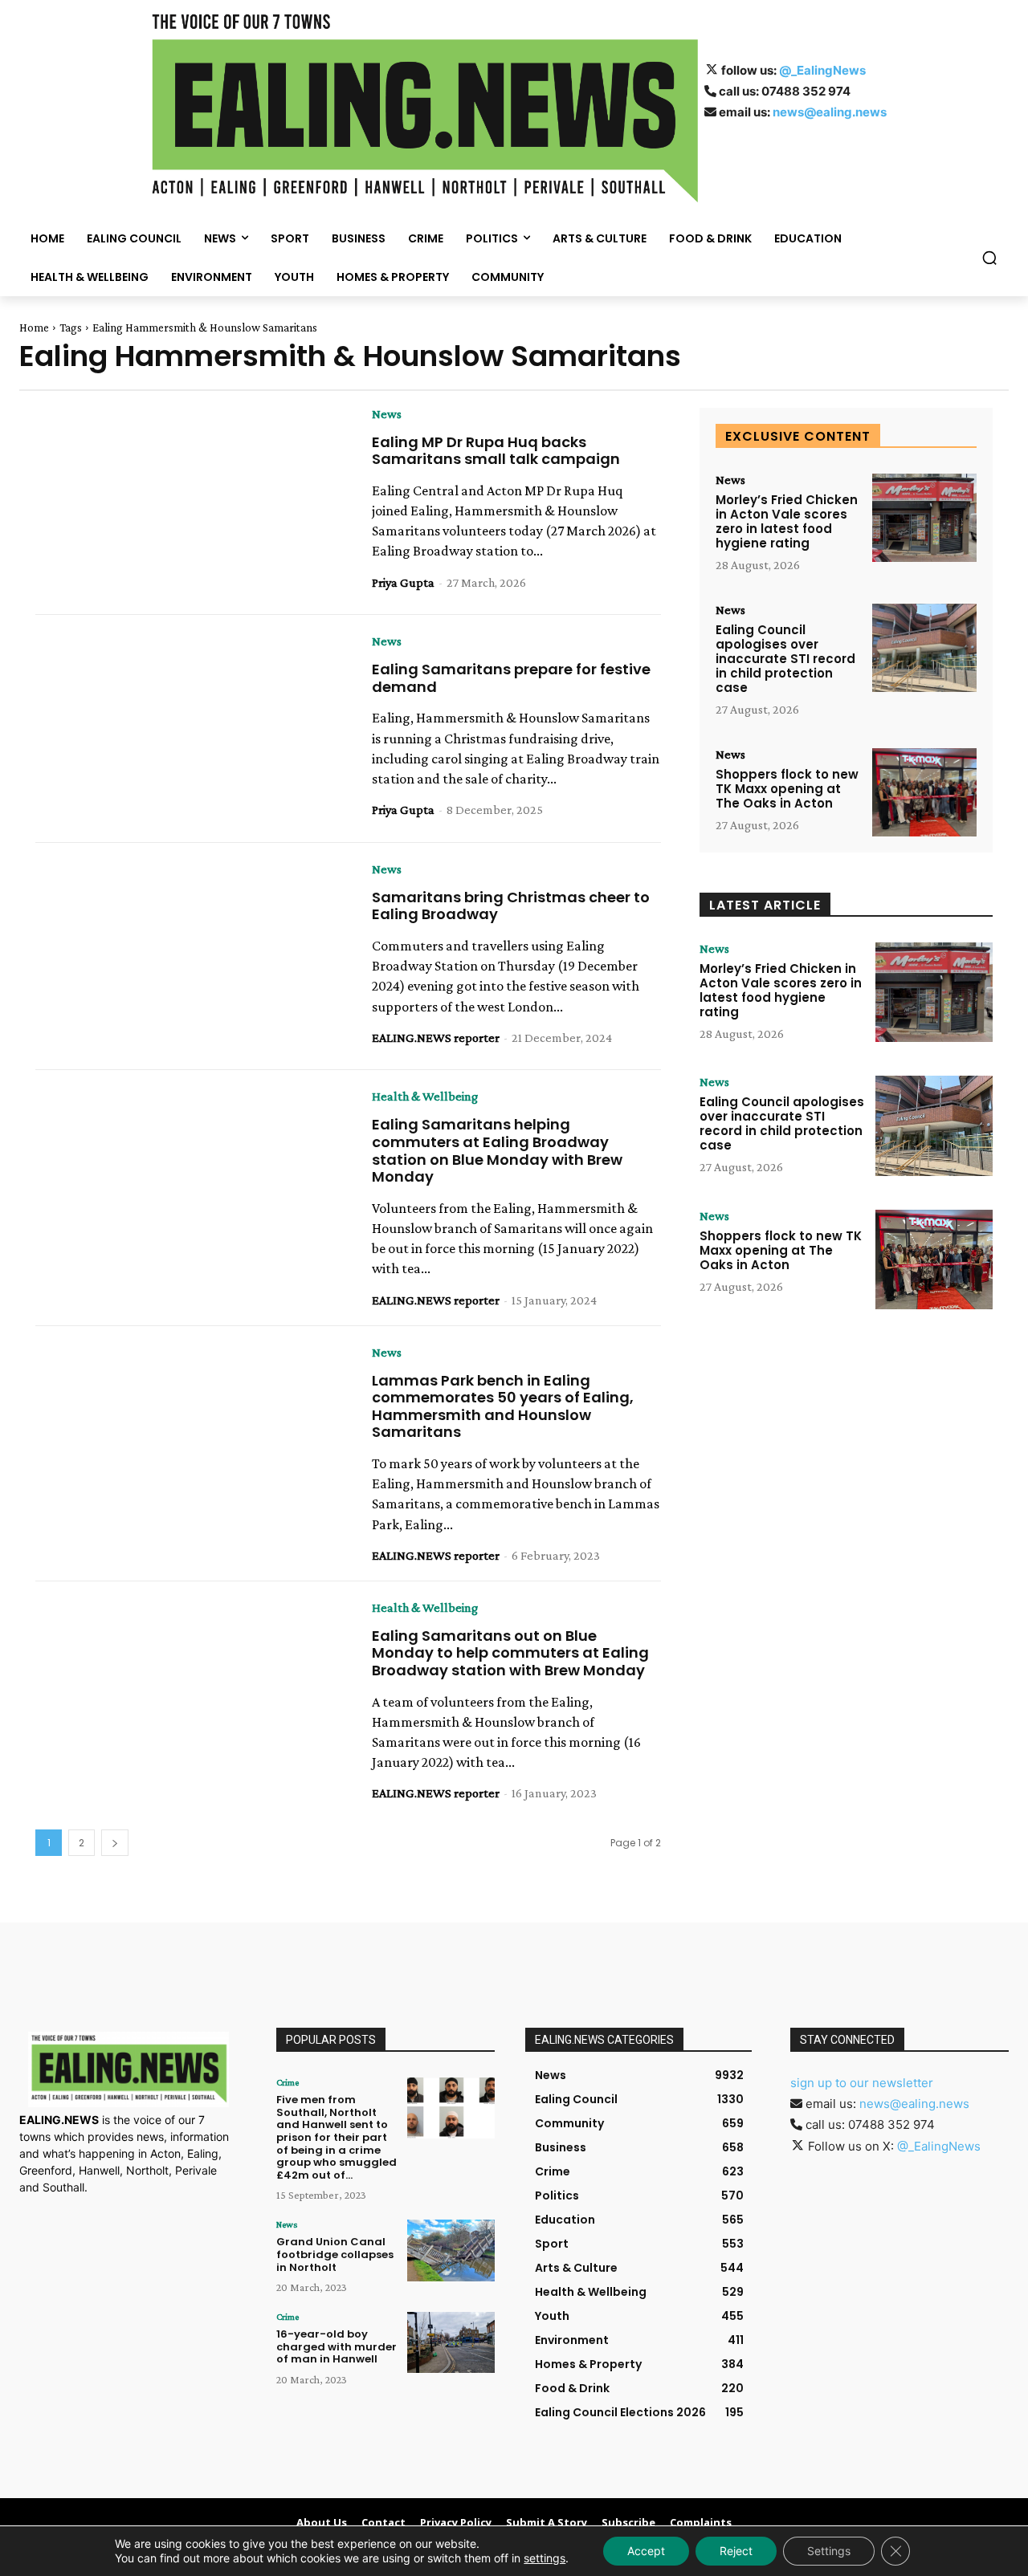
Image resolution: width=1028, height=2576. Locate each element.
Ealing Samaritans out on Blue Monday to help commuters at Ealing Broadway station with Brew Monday (510, 1653)
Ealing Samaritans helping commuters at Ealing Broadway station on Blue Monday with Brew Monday (497, 1150)
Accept (646, 2551)
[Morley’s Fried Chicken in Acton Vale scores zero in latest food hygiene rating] (924, 518)
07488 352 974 (806, 91)
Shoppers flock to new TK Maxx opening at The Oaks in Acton (787, 789)
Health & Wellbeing (425, 1097)
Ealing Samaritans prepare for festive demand (511, 678)
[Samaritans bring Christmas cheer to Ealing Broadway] (192, 957)
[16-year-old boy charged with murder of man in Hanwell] (451, 2342)
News (387, 414)
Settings (829, 2551)
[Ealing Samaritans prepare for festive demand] (192, 729)
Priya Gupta (403, 582)
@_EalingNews (822, 70)
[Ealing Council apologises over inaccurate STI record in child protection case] (924, 648)
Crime (288, 2082)
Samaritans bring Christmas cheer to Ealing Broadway (511, 906)
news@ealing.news (830, 112)
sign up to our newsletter (862, 2083)
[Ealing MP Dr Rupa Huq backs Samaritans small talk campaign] (192, 502)
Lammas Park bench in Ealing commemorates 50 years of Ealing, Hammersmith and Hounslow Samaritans (503, 1406)
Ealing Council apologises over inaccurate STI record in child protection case (785, 659)
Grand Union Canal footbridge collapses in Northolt (335, 2254)
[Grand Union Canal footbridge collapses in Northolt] (451, 2250)
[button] (989, 258)
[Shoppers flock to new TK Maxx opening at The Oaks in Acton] (924, 793)
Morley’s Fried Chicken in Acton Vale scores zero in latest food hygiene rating (787, 521)
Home (34, 328)
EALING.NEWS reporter (436, 1038)
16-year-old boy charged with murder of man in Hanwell (337, 2346)
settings (545, 2558)
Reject (736, 2551)
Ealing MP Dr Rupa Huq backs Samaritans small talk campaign (496, 451)
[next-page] (115, 1843)
